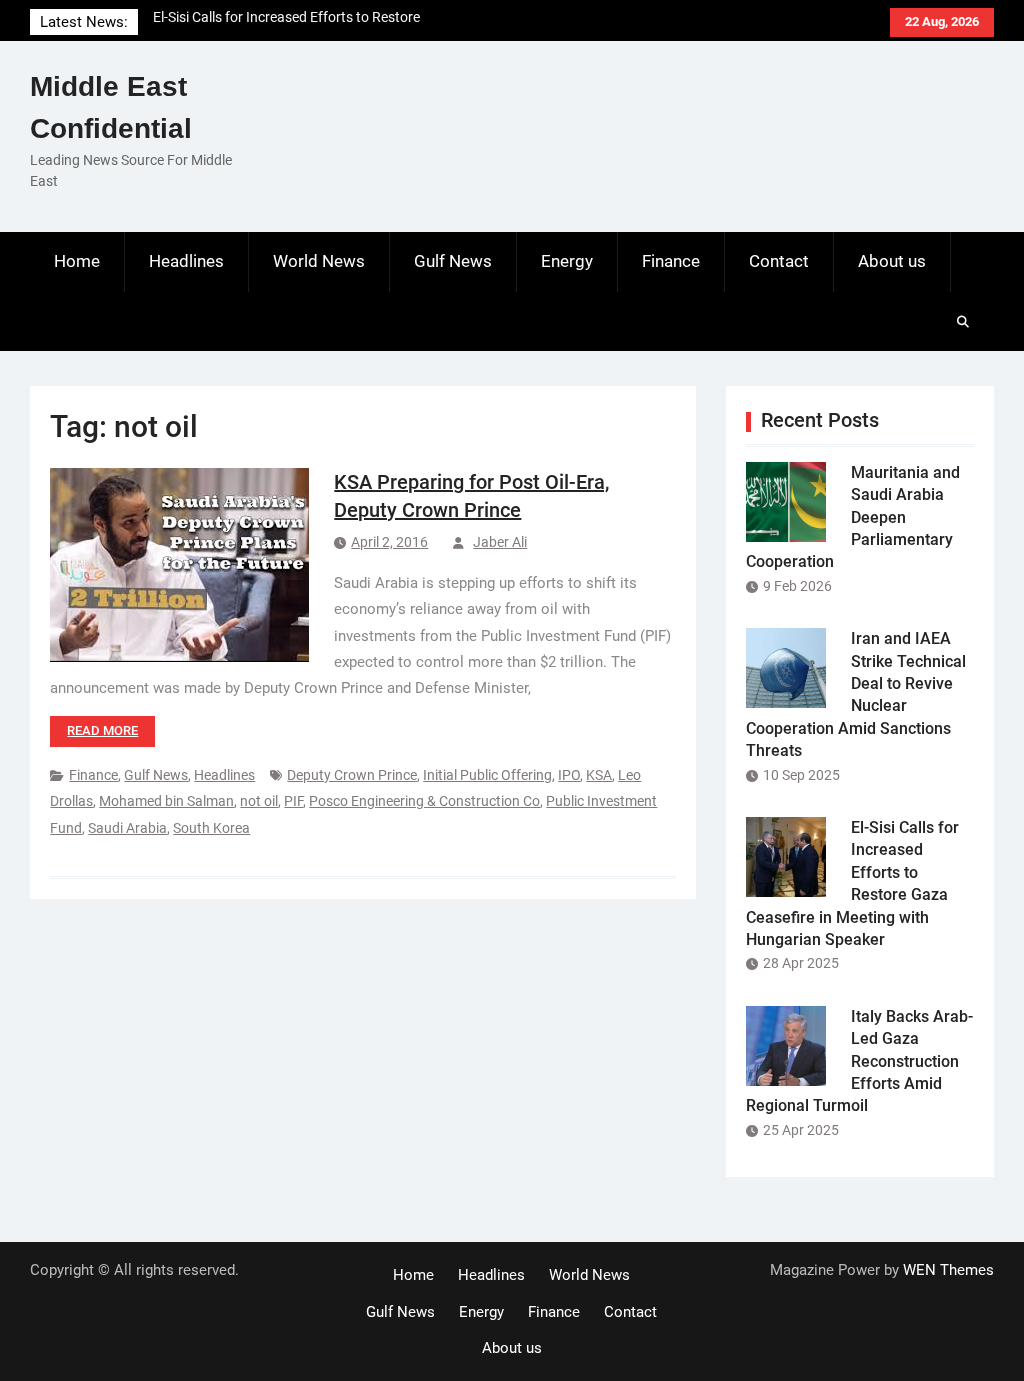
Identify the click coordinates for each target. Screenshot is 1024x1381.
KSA (599, 775)
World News (319, 261)
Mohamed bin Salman (166, 801)
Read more (102, 730)
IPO (569, 775)
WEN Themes (948, 1270)
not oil (259, 801)
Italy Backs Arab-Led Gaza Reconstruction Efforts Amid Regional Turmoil (859, 1061)
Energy (567, 261)
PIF (293, 801)
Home (77, 261)
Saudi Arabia (127, 828)
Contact (779, 261)
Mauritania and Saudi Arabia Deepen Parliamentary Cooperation (853, 517)
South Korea (211, 828)
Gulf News (453, 261)
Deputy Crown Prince (352, 775)
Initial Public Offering (487, 775)
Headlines (186, 261)
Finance (671, 261)
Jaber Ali (500, 542)
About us (892, 261)
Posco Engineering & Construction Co (424, 801)
